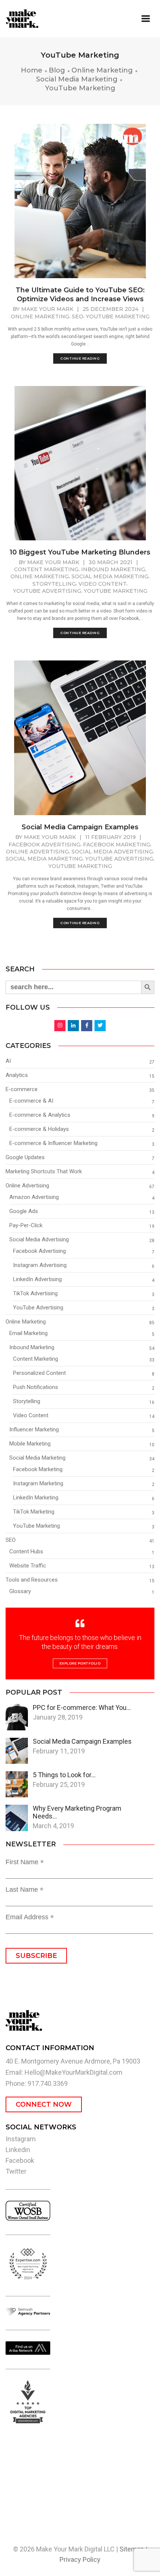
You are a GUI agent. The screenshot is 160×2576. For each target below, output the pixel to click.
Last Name (25, 1890)
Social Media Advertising (112, 852)
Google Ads (24, 1211)
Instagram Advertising (40, 1265)
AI (8, 1061)
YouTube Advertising (47, 591)
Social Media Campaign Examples (80, 827)
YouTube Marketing (118, 316)
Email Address (30, 1917)
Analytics (17, 1075)
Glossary (20, 1591)
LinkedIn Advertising (37, 1279)
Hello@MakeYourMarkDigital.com (73, 2072)
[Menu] (146, 19)
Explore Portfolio (80, 1663)
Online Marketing (40, 316)
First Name (25, 1862)
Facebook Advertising (44, 845)
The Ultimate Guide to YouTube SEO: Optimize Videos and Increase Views (80, 295)
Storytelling (54, 584)
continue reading (80, 358)
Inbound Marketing (113, 569)
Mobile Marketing (30, 1444)
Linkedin (18, 2150)
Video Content (103, 584)
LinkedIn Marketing (36, 1498)
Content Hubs (26, 1551)
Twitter (16, 2171)
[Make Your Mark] (40, 19)
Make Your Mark (47, 309)
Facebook (20, 2160)
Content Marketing (46, 569)
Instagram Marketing (38, 1483)
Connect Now (44, 2104)
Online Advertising (37, 852)
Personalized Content (39, 1373)
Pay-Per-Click (26, 1225)
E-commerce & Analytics (40, 1115)
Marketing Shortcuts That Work (44, 1171)
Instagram (21, 2139)
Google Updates (25, 1157)
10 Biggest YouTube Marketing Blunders (80, 552)
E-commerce (22, 1089)
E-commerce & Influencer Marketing (53, 1143)
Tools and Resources (32, 1580)
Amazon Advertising (34, 1197)
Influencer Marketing (34, 1429)
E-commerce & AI (31, 1101)
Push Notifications (36, 1387)
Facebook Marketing (117, 845)
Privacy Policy (80, 2559)
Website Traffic (28, 1566)
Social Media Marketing (110, 576)
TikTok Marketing (34, 1512)
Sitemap (132, 2549)
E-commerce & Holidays (39, 1129)
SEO (78, 316)
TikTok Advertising (35, 1293)
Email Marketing (28, 1333)
